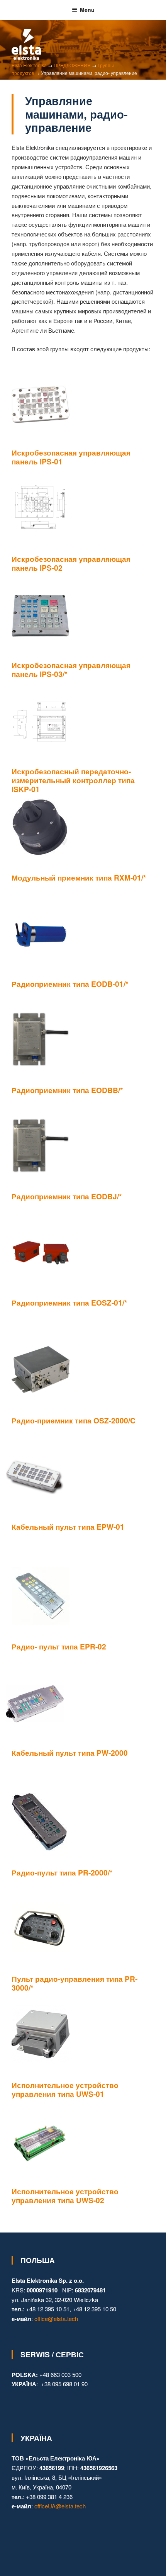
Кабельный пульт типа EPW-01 (68, 1527)
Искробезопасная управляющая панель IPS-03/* (71, 669)
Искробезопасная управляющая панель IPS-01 (71, 457)
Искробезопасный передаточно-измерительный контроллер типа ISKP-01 (73, 780)
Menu (87, 10)
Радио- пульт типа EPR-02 (59, 1646)
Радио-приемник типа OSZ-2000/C (74, 1420)
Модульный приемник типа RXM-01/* (79, 877)
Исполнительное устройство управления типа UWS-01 (65, 2089)
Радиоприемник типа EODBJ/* (67, 1196)
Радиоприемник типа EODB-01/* (70, 984)
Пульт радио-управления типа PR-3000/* (75, 1983)
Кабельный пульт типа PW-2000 (70, 1753)
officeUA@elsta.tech (60, 2506)
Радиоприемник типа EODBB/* (67, 1090)
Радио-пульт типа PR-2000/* (62, 1872)
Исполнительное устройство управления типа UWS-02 (65, 2196)
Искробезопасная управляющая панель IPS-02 (71, 563)
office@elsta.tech (56, 2318)
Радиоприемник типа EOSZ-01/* (69, 1302)
